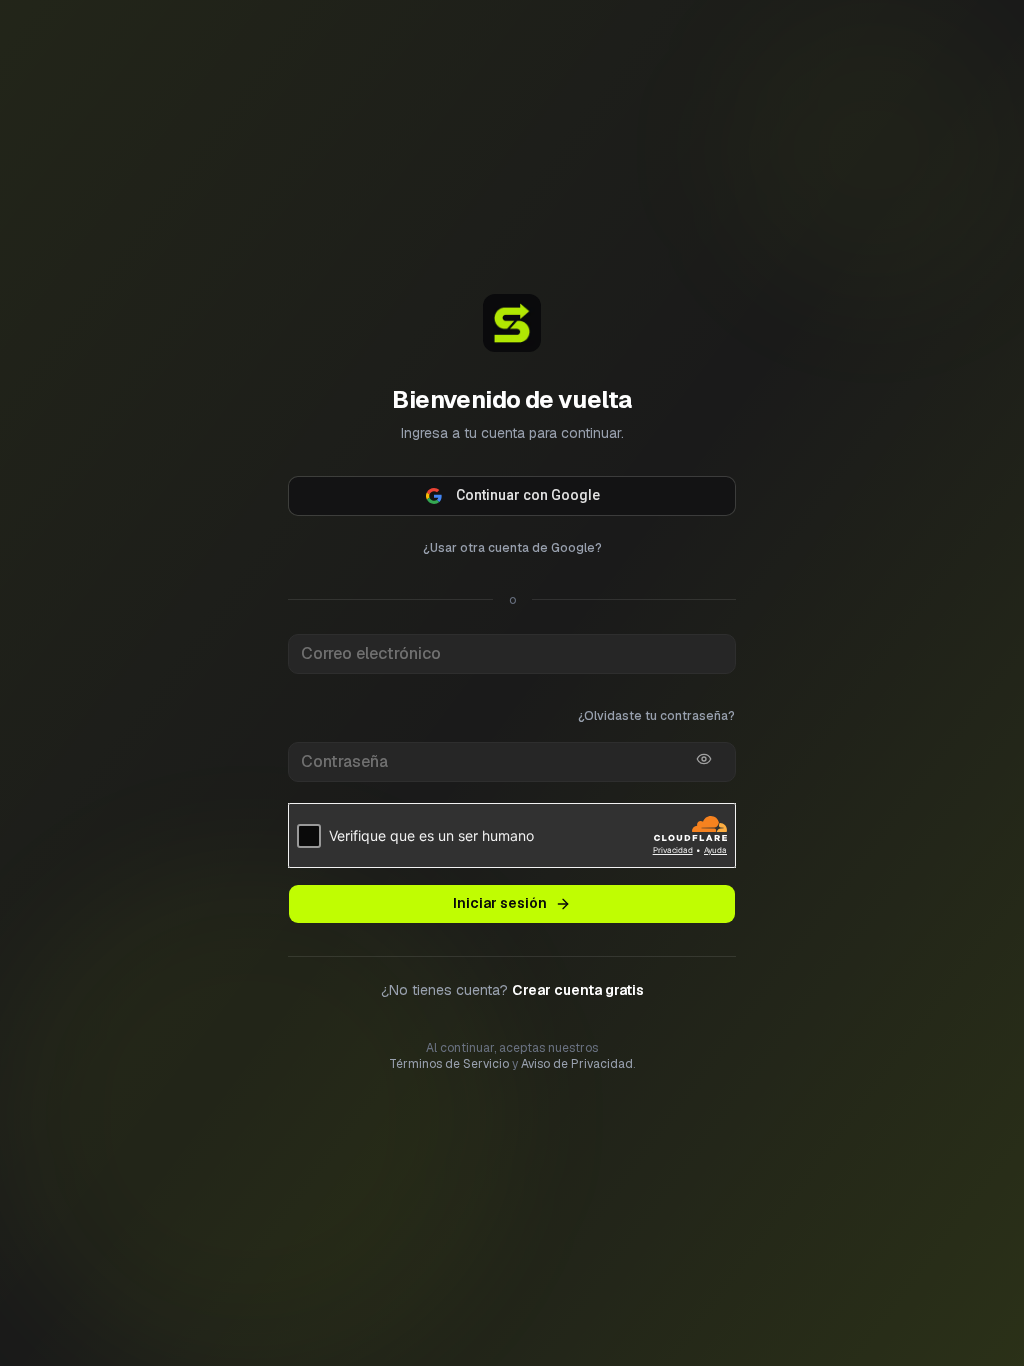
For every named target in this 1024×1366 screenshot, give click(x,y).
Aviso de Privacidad (577, 1064)
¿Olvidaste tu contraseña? (656, 716)
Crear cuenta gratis (578, 990)
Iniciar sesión (500, 903)
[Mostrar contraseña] (704, 759)
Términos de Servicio (449, 1064)
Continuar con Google (528, 495)
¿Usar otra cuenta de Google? (512, 548)
